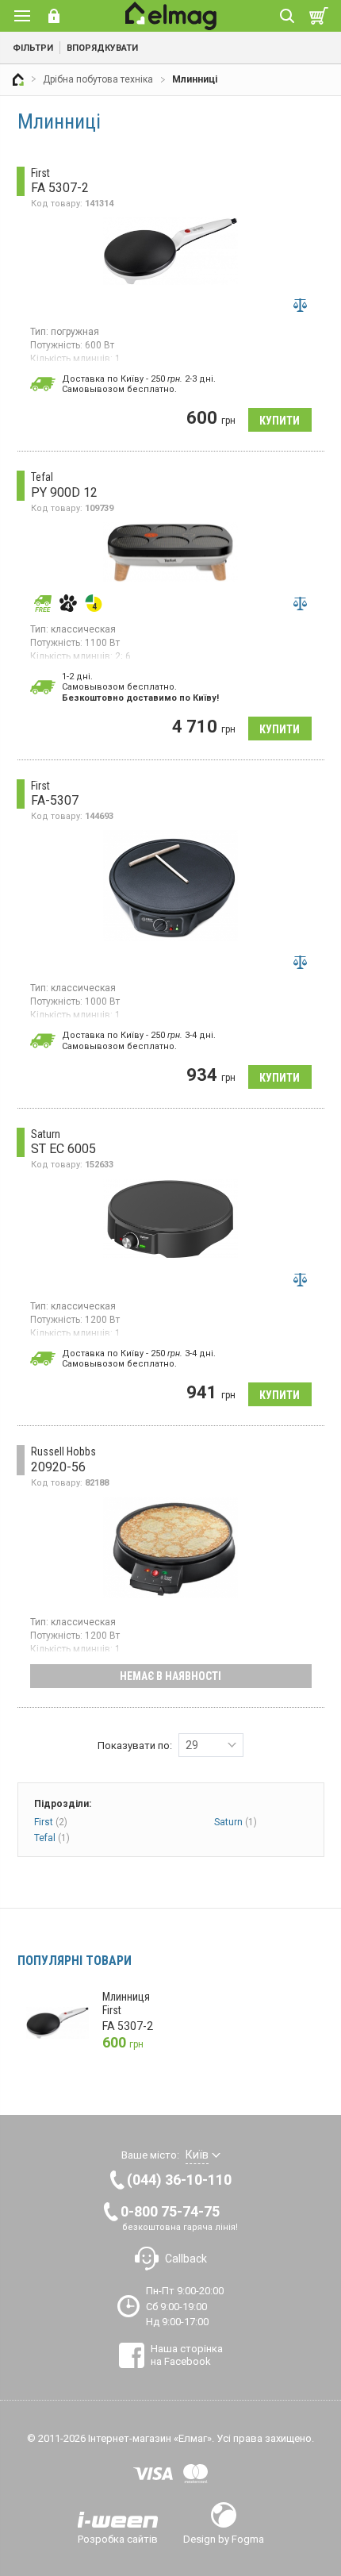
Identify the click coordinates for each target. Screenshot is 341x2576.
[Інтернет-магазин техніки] (18, 79)
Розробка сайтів (118, 2539)
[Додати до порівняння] (301, 306)
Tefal (52, 1838)
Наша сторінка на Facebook (187, 2355)
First (51, 1822)
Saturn (236, 1822)
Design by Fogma (224, 2539)
